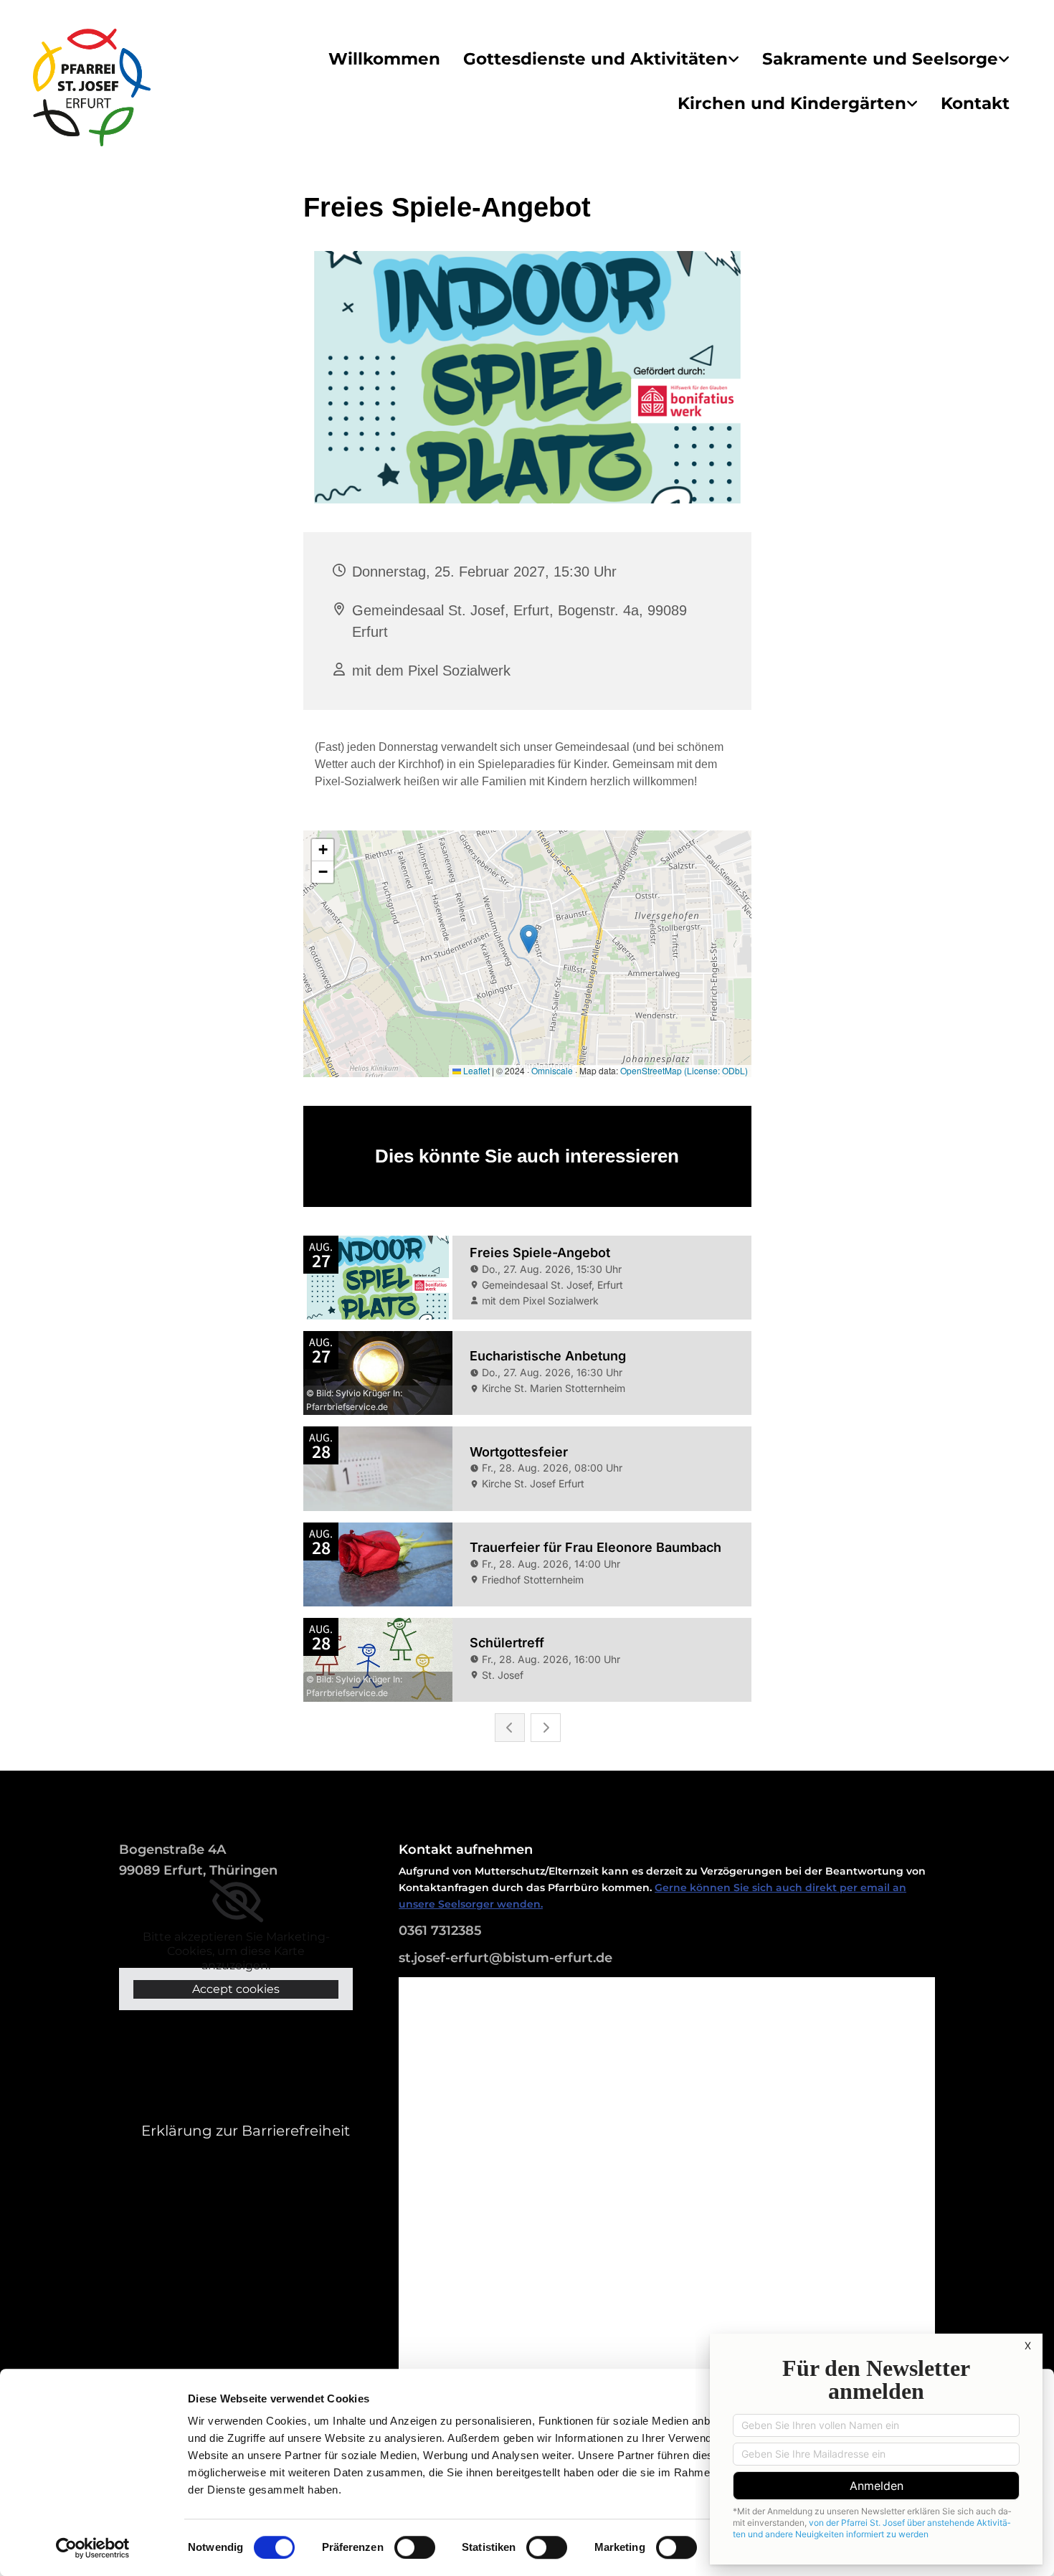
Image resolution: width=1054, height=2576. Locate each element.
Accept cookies (236, 1989)
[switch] (415, 2547)
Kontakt (975, 103)
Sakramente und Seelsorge (880, 59)
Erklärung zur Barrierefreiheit (246, 2131)
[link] (601, 60)
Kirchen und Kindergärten (792, 103)
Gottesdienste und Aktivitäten (595, 59)
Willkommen (384, 59)
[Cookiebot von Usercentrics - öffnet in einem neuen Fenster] (93, 2548)
